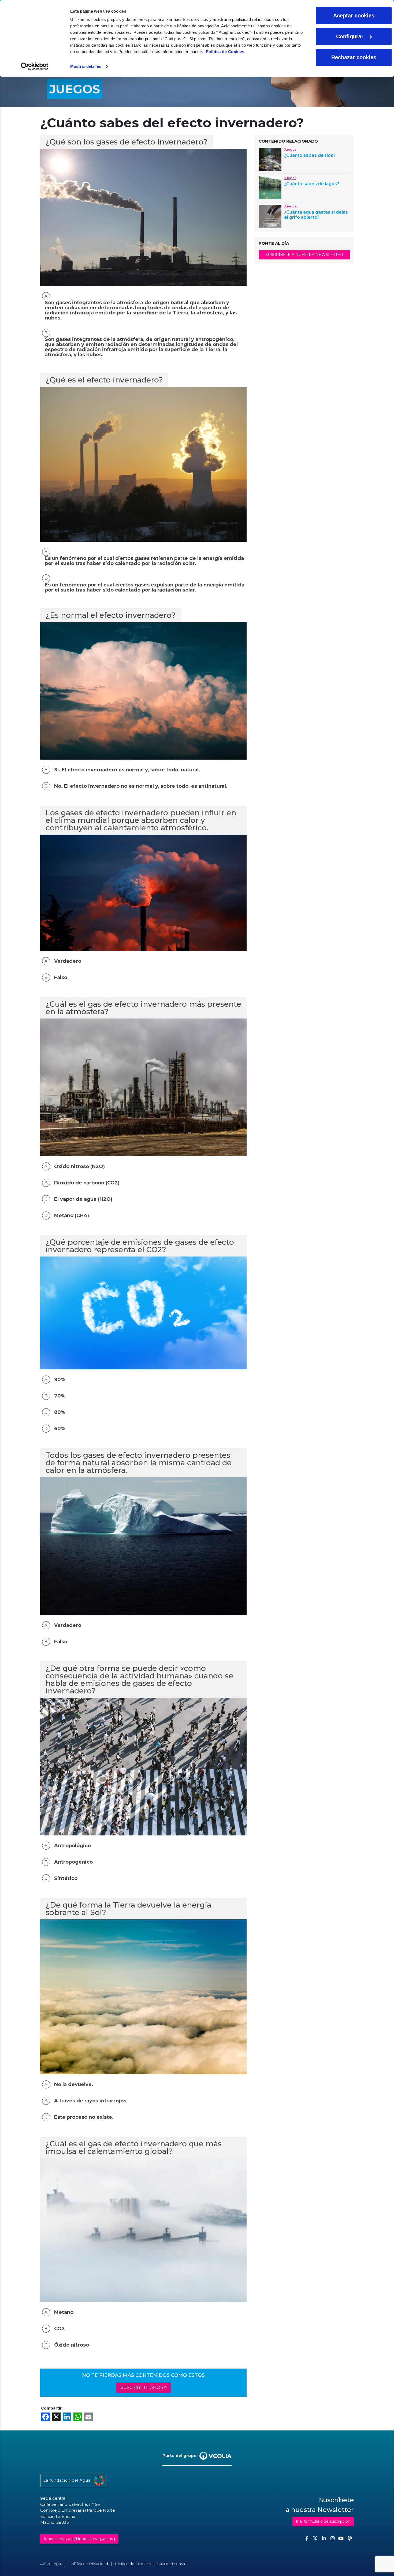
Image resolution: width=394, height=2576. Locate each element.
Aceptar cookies (354, 16)
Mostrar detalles (86, 66)
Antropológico (73, 1846)
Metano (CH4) (72, 1216)
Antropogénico (73, 1862)
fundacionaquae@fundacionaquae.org (79, 2539)
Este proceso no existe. (84, 2117)
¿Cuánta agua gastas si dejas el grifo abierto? (316, 215)
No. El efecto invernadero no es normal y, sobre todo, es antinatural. (141, 786)
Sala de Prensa (171, 2564)
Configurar (350, 36)
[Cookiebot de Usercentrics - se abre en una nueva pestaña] (35, 66)
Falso (61, 978)
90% (60, 1380)
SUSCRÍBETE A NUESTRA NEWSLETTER (304, 255)
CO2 (60, 2329)
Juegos (290, 149)
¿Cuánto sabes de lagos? (312, 184)
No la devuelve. (74, 2085)
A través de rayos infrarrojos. (91, 2101)
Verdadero (68, 961)
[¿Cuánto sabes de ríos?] (270, 159)
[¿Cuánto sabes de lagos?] (270, 187)
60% (60, 1429)
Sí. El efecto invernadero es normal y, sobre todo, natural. (127, 770)
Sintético (66, 1878)
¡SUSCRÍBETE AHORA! (144, 2387)
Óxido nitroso (72, 2345)
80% (60, 1412)
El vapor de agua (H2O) (83, 1199)
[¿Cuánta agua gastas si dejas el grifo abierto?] (270, 216)
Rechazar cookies (354, 57)
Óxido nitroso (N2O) (79, 1167)
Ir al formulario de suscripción (323, 2521)
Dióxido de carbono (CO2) (87, 1183)
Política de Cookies (225, 52)
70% (60, 1396)
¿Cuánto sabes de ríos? (310, 155)
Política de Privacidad (88, 2564)
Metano (64, 2312)
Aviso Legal (51, 2564)
